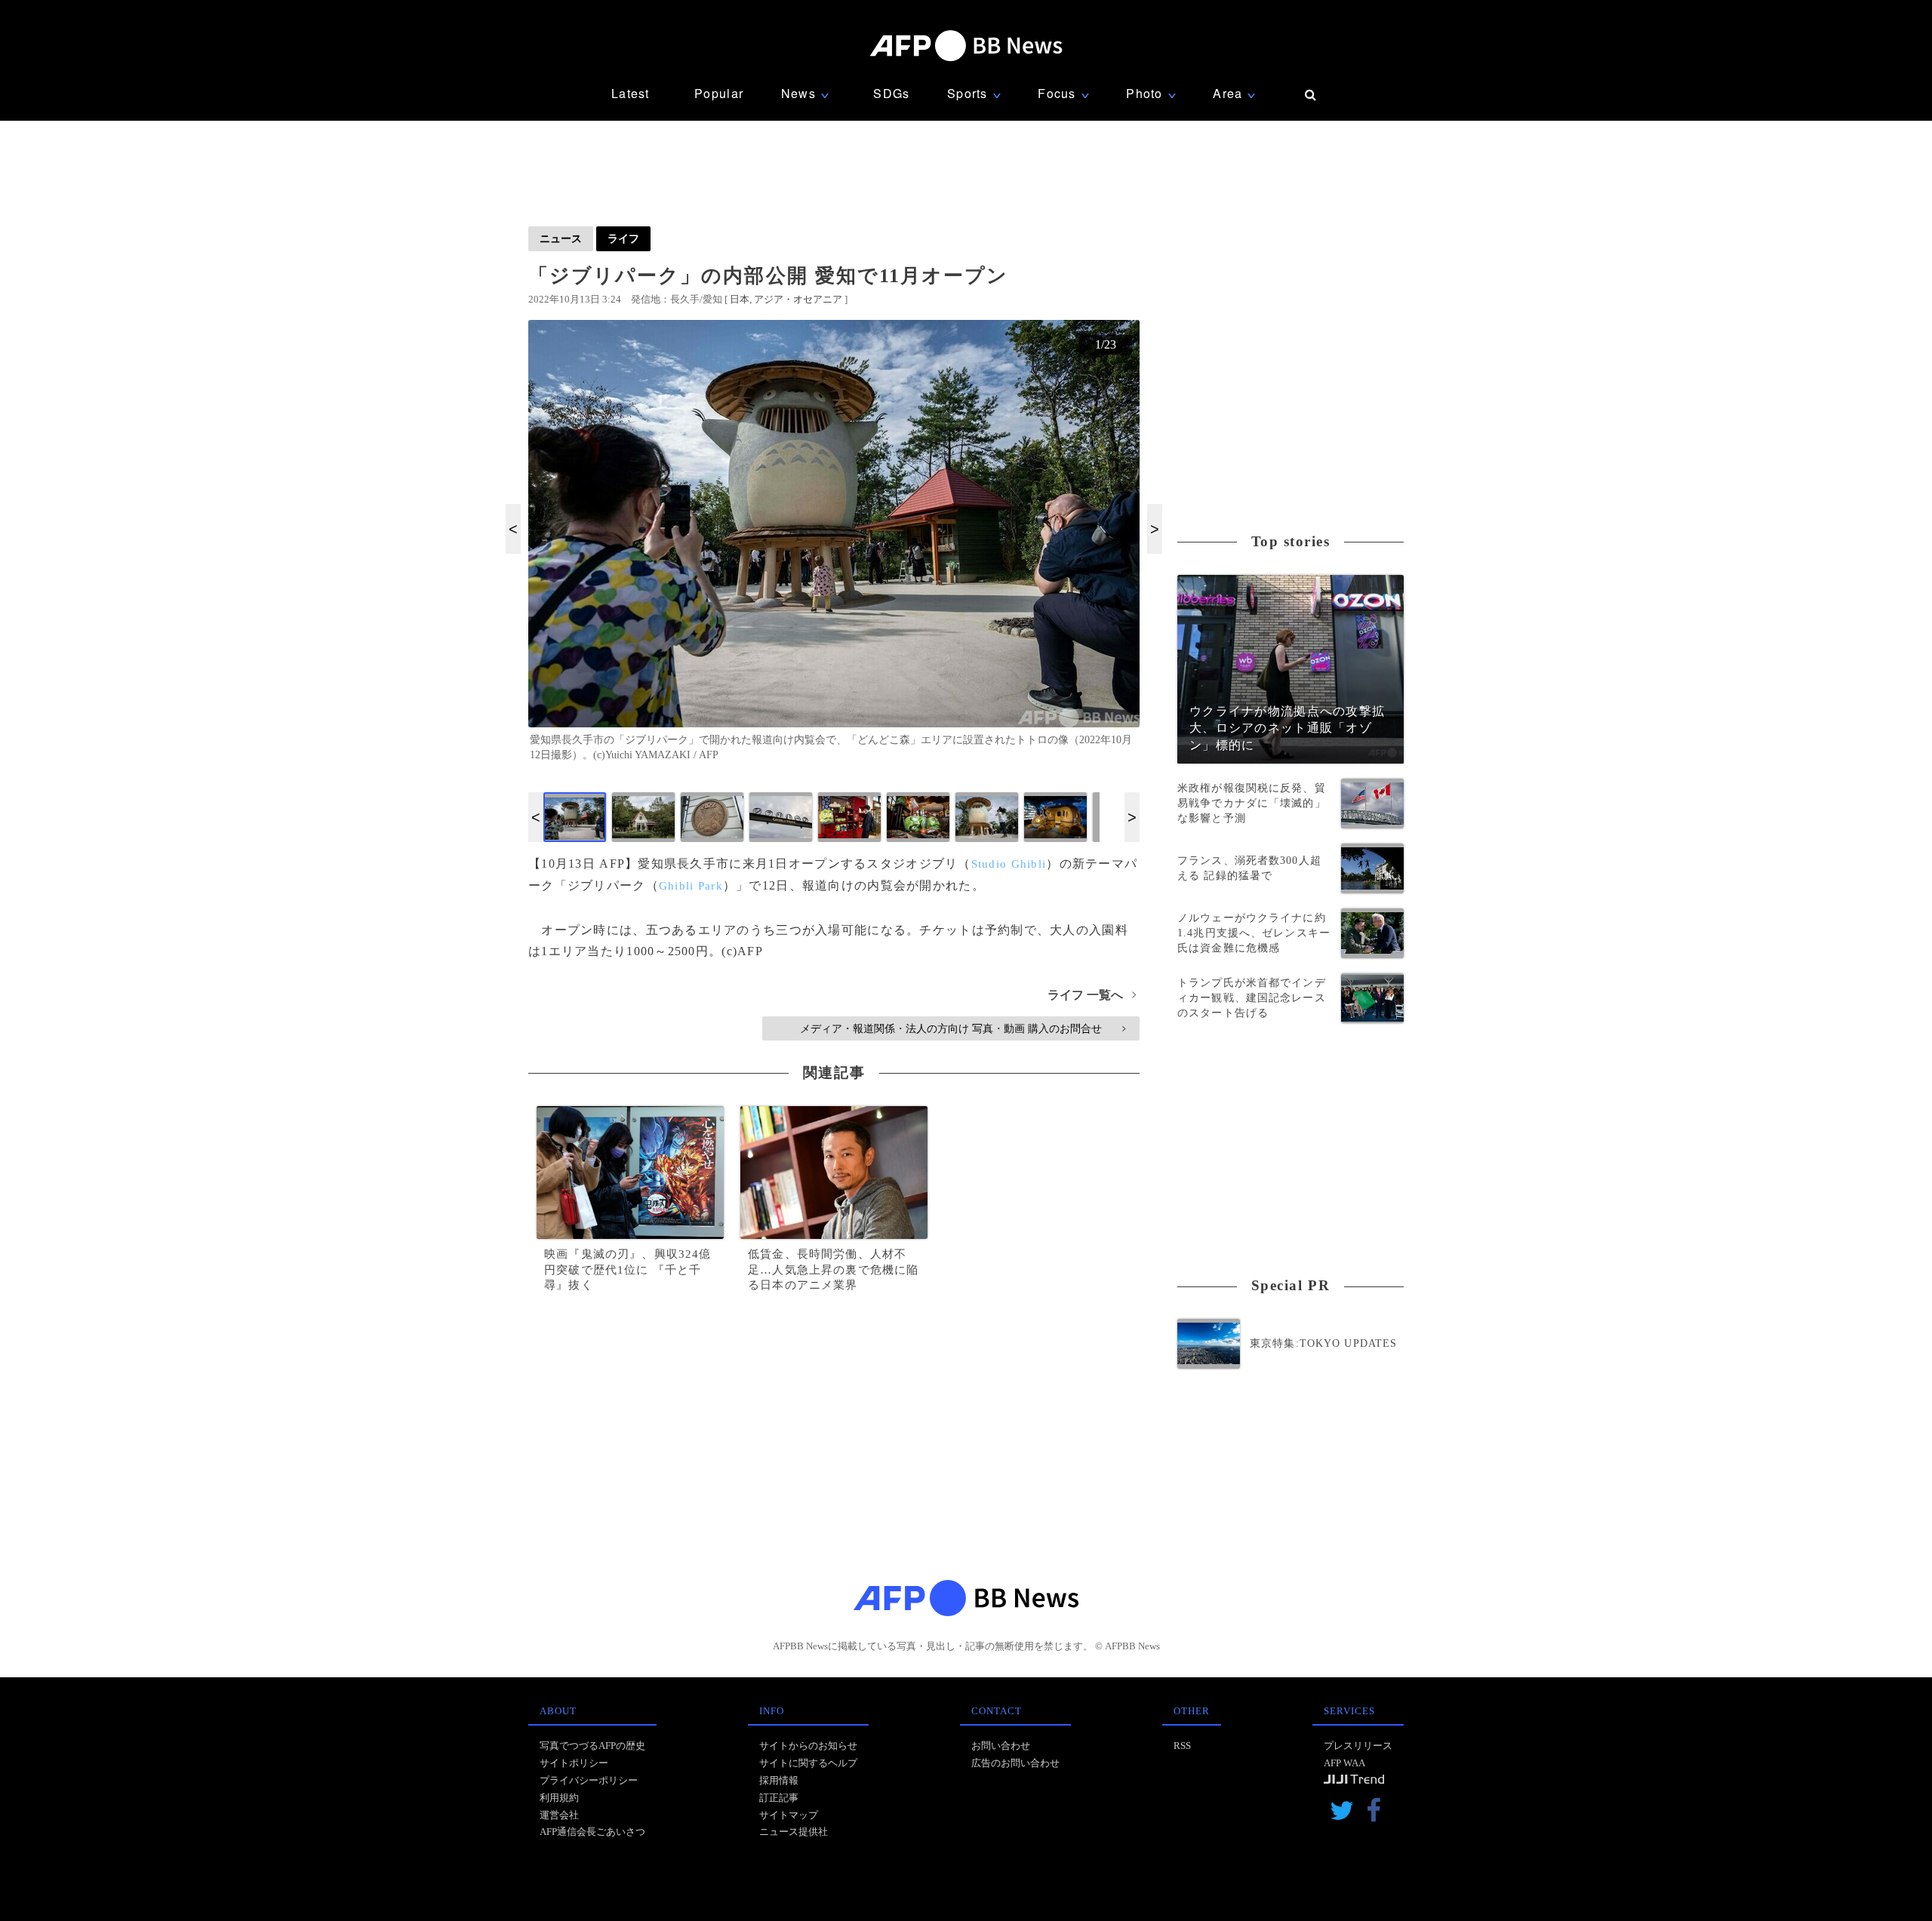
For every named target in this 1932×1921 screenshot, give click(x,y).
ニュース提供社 (794, 1832)
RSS (1182, 1746)
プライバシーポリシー (589, 1780)
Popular (719, 93)
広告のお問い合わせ (1015, 1763)
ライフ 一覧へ (1092, 995)
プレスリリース (1358, 1746)
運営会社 (559, 1815)
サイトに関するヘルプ (808, 1763)
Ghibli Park (691, 886)
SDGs (891, 93)
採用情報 (779, 1780)
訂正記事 (779, 1798)
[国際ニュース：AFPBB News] (966, 46)
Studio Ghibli (1009, 864)
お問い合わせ (1001, 1746)
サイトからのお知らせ (808, 1746)
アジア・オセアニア (798, 299)
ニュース (561, 238)
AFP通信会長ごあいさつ (592, 1832)
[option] (834, 547)
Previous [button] (513, 529)
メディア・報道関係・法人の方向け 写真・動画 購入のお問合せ (963, 1028)
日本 (740, 299)
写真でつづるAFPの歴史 (592, 1746)
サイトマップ (789, 1815)
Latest (631, 93)
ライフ (623, 238)
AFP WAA (1344, 1763)
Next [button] (1155, 529)
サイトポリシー (574, 1763)
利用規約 (559, 1798)
